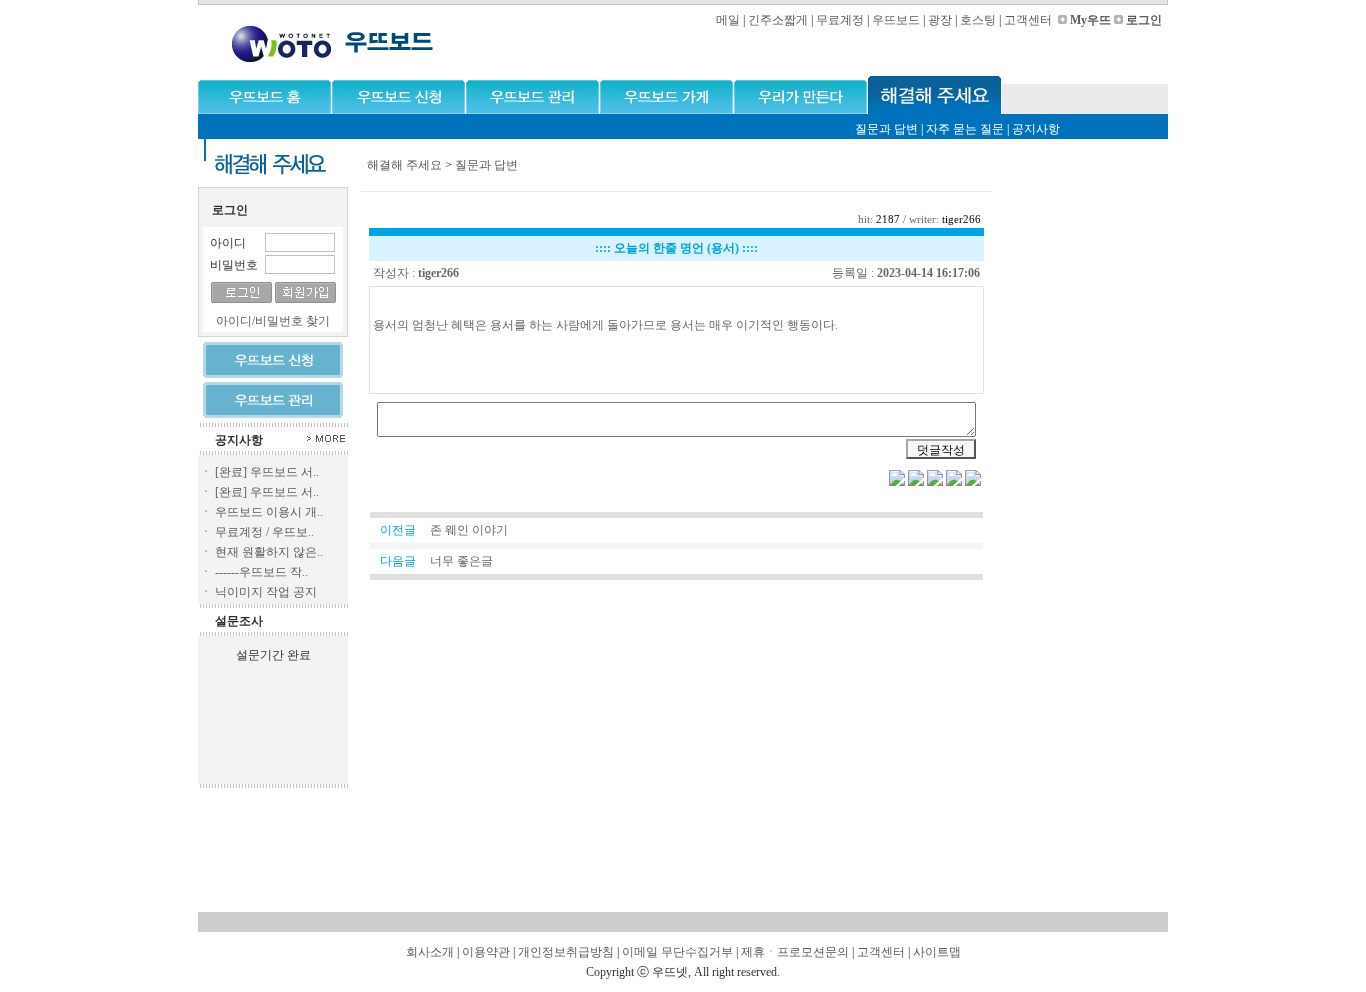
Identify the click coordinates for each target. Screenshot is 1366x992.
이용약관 (486, 952)
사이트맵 (937, 952)
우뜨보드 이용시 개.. (269, 512)
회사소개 (430, 952)
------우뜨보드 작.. (261, 572)
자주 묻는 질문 (965, 129)
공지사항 (1036, 129)
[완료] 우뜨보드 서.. (267, 472)
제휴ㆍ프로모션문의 (795, 952)
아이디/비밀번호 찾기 (273, 321)
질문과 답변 (886, 129)
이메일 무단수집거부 (677, 952)
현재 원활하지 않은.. (269, 552)
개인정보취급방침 (566, 952)
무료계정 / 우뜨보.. (264, 532)
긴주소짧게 (778, 20)
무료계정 (840, 20)
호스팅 (978, 20)
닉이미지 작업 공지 (266, 592)
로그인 (1144, 20)
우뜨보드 (896, 20)
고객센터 (1028, 20)
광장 (940, 20)
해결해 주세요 (404, 165)
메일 (728, 20)
